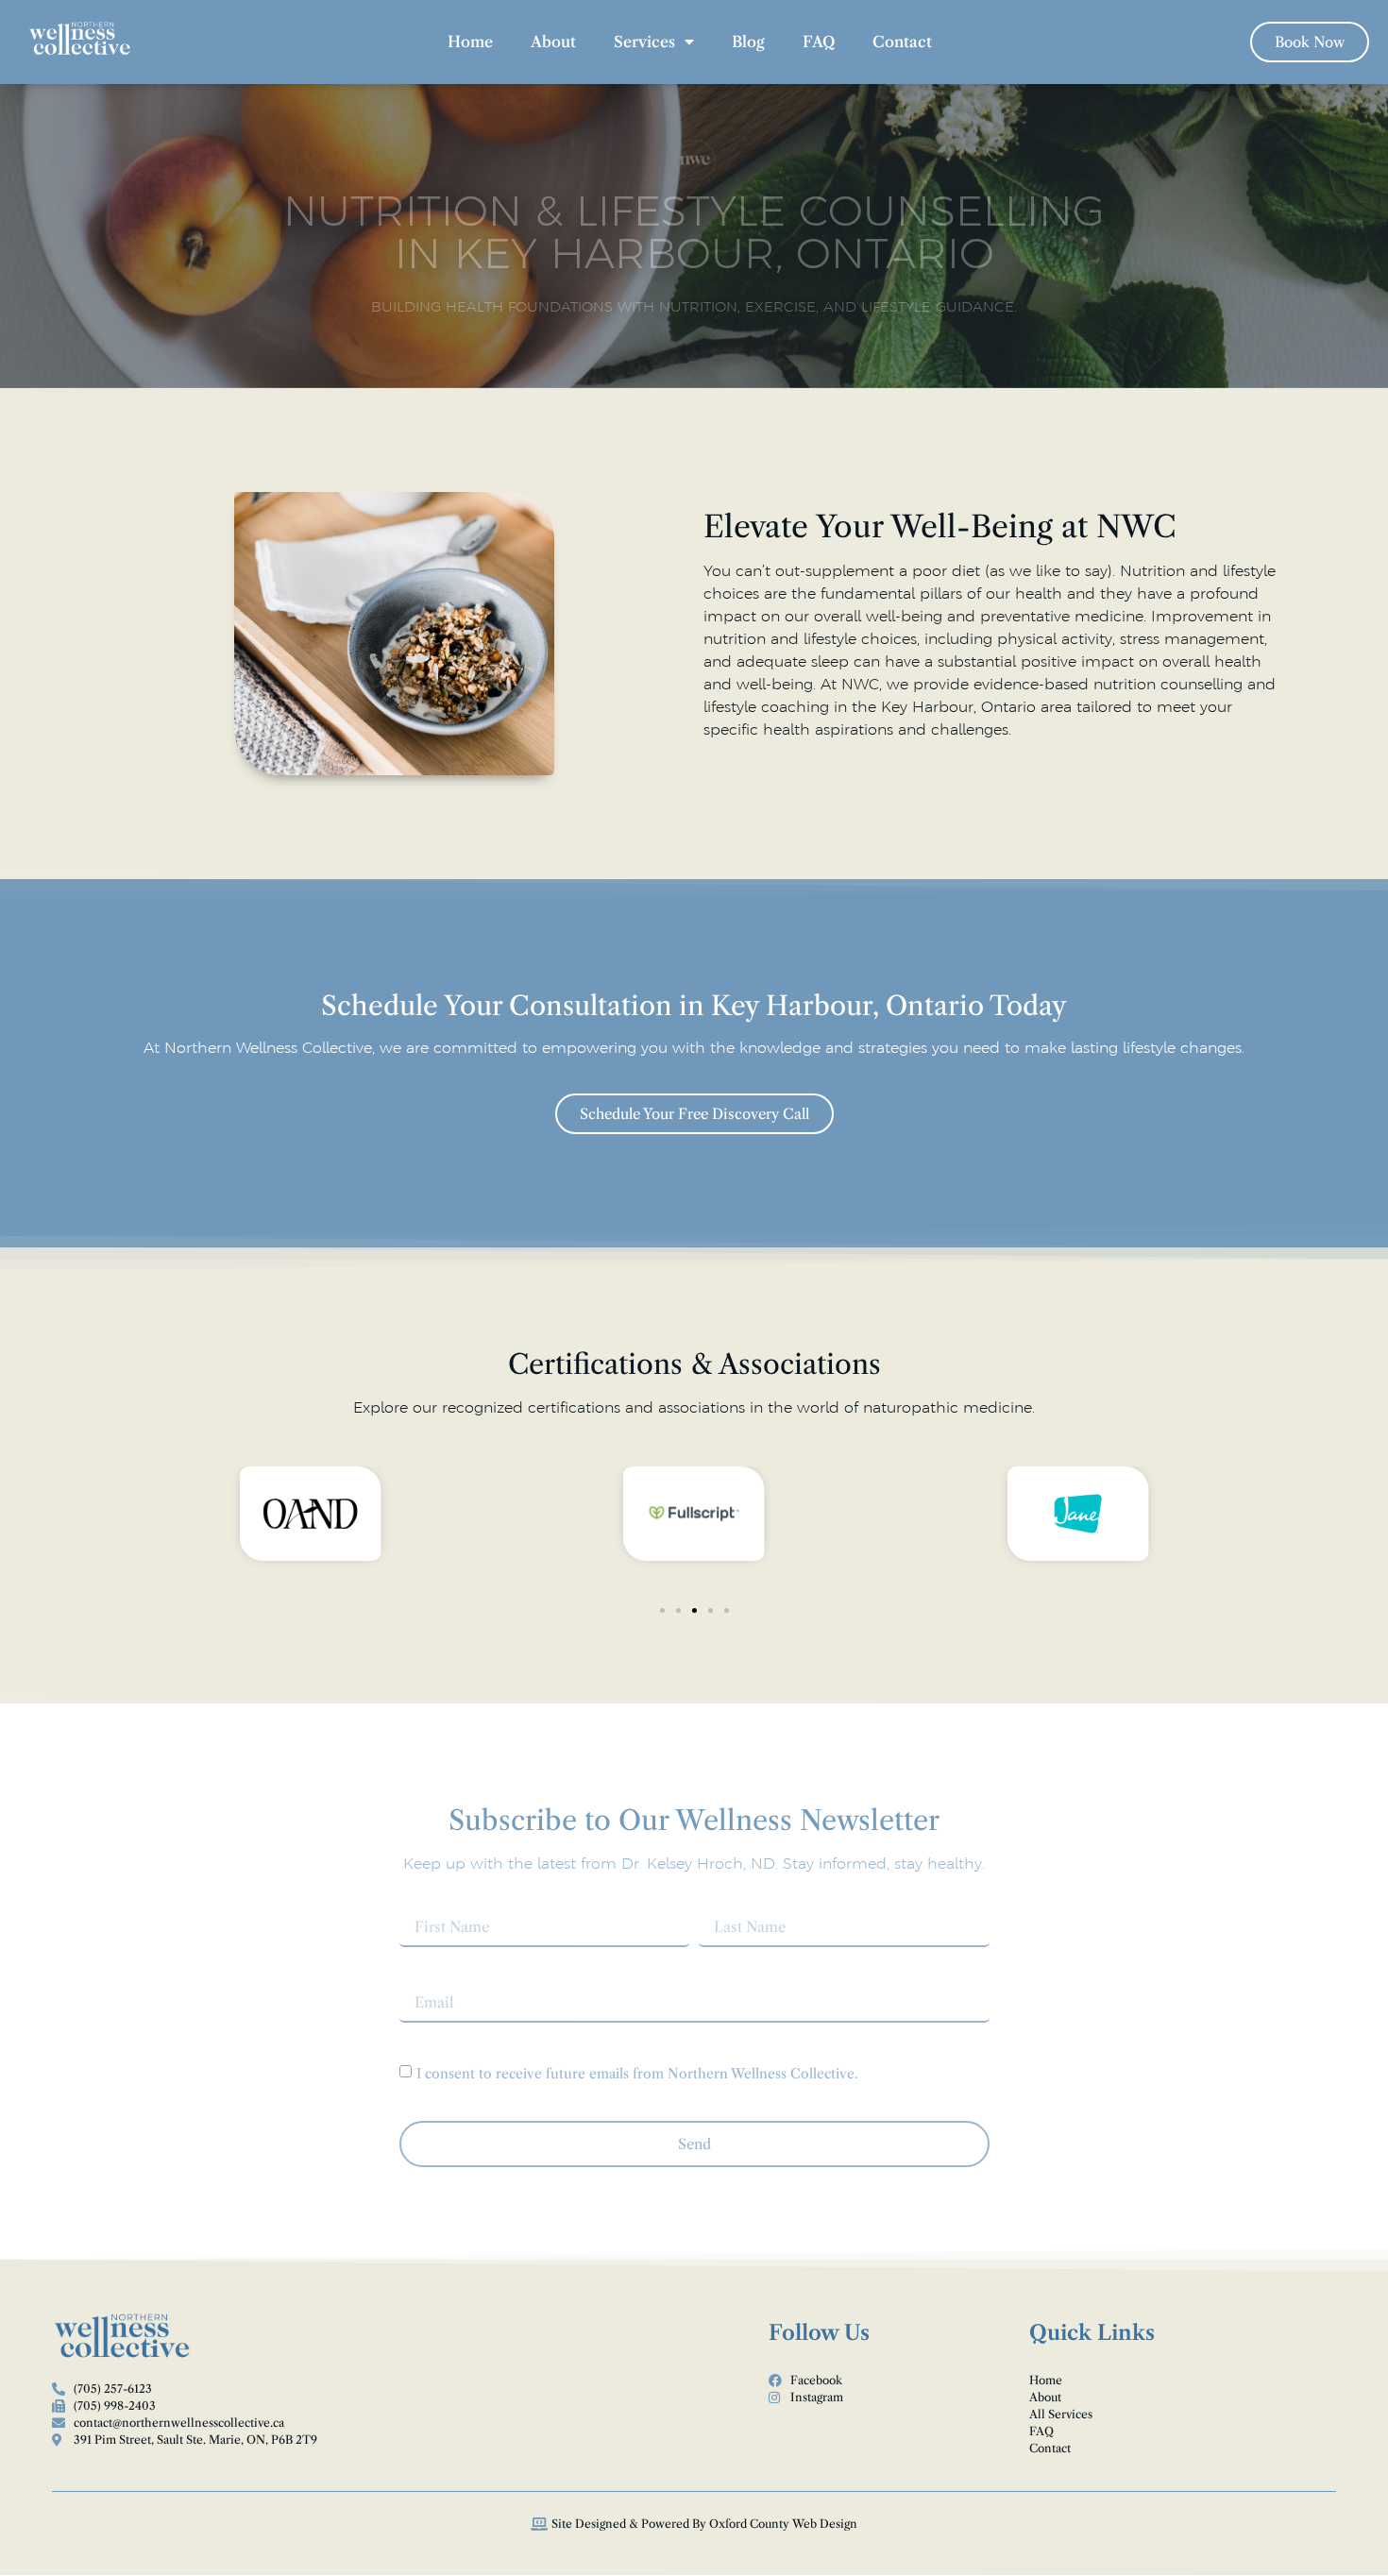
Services (644, 42)
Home (470, 42)
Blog (748, 42)
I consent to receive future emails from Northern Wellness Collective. (637, 2073)
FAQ (819, 42)
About (553, 42)
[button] (662, 1610)
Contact (902, 42)
